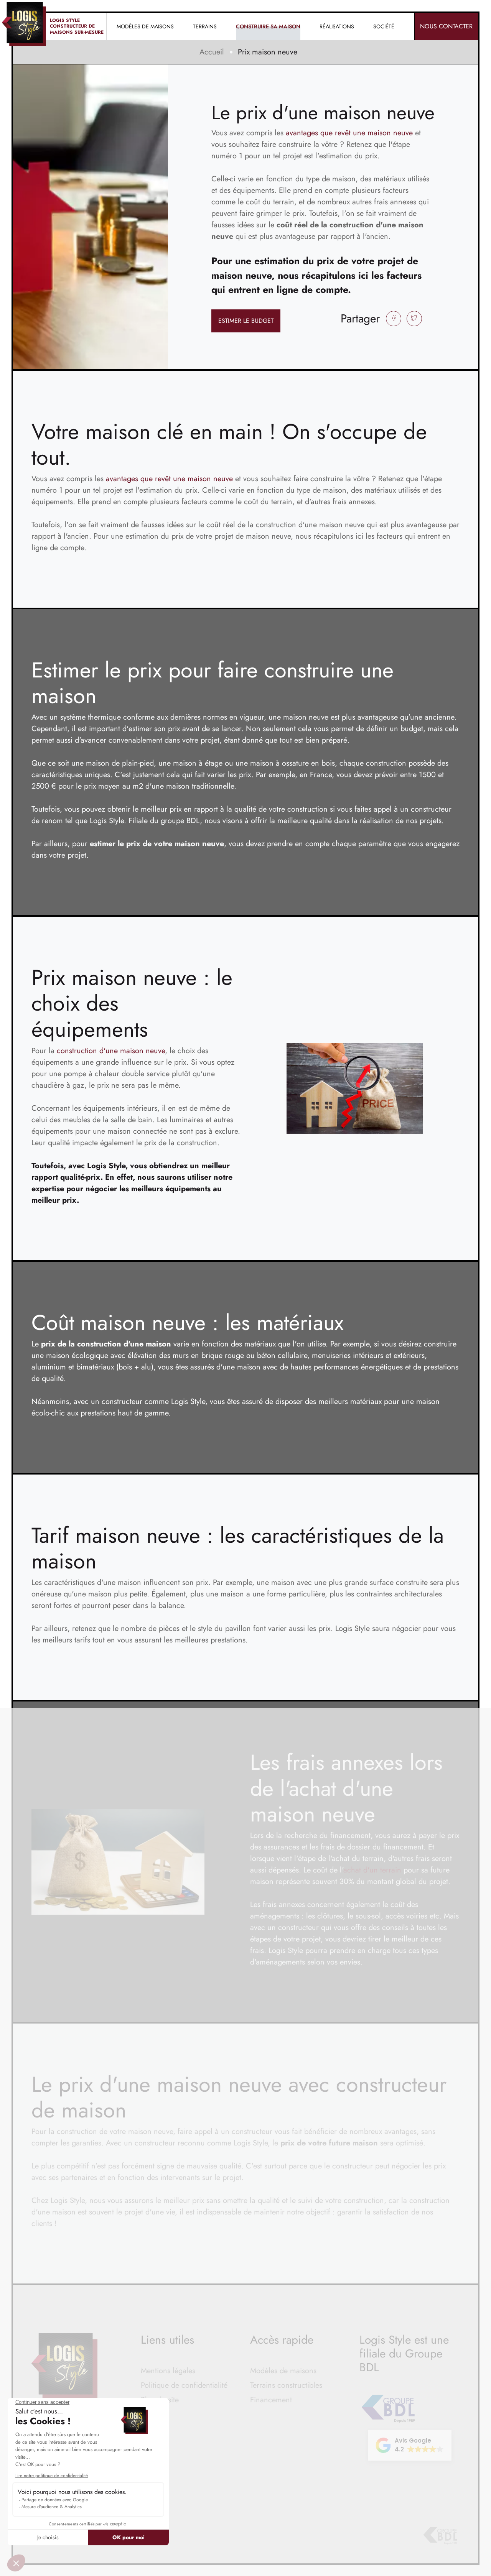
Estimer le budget (246, 321)
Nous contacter (446, 26)
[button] (410, 2445)
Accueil (212, 52)
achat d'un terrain (372, 1870)
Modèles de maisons (283, 2371)
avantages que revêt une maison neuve (349, 133)
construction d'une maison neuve (111, 1051)
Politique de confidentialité (184, 2385)
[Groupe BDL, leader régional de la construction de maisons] (440, 2536)
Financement (271, 2400)
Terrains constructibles (286, 2385)
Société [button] (384, 26)
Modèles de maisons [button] (145, 26)
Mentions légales (168, 2371)
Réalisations (337, 26)
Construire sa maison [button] (268, 26)
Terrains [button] (205, 26)
